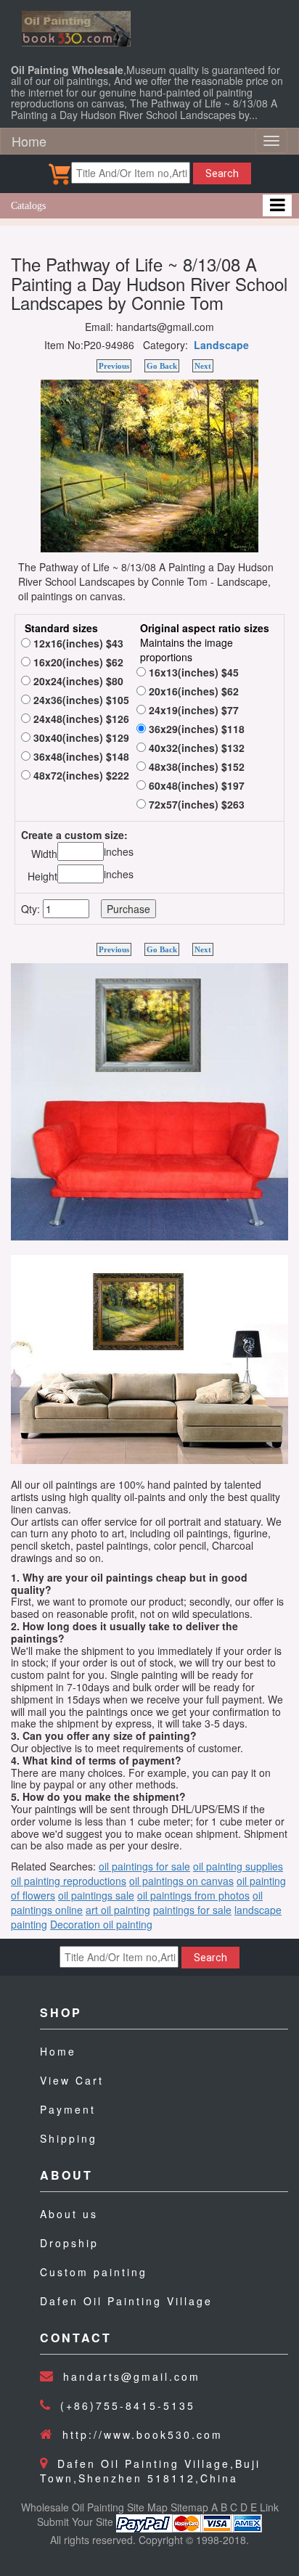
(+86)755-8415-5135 (128, 2405)
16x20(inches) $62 (77, 662)
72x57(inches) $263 (195, 804)
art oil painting (118, 1910)
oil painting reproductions (69, 1881)
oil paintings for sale (144, 1866)
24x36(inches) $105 (80, 700)
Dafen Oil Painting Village (126, 2301)
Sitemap (189, 2507)
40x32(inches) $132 (195, 748)
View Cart (72, 2080)
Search (222, 173)
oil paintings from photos (193, 1895)
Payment (68, 2109)
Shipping (69, 2138)
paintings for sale (192, 1910)
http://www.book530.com (143, 2434)
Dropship (69, 2243)
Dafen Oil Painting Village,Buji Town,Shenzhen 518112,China (150, 2471)
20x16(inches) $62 (192, 691)
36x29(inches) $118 (195, 729)
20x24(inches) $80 (77, 681)
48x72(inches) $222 (80, 775)
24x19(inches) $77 (192, 710)
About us (69, 2214)
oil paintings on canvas (181, 1881)
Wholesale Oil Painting (73, 2507)
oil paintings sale (96, 1895)
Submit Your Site (75, 2522)
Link (269, 2507)
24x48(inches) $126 (80, 719)
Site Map (147, 2507)
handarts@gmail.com (132, 2376)
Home (29, 141)
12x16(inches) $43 (77, 643)
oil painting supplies (238, 1866)
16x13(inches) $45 (192, 672)
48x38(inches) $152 (195, 766)
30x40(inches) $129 (80, 737)
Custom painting (94, 2272)
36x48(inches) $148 (80, 756)
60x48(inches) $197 (195, 785)
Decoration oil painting (101, 1924)
